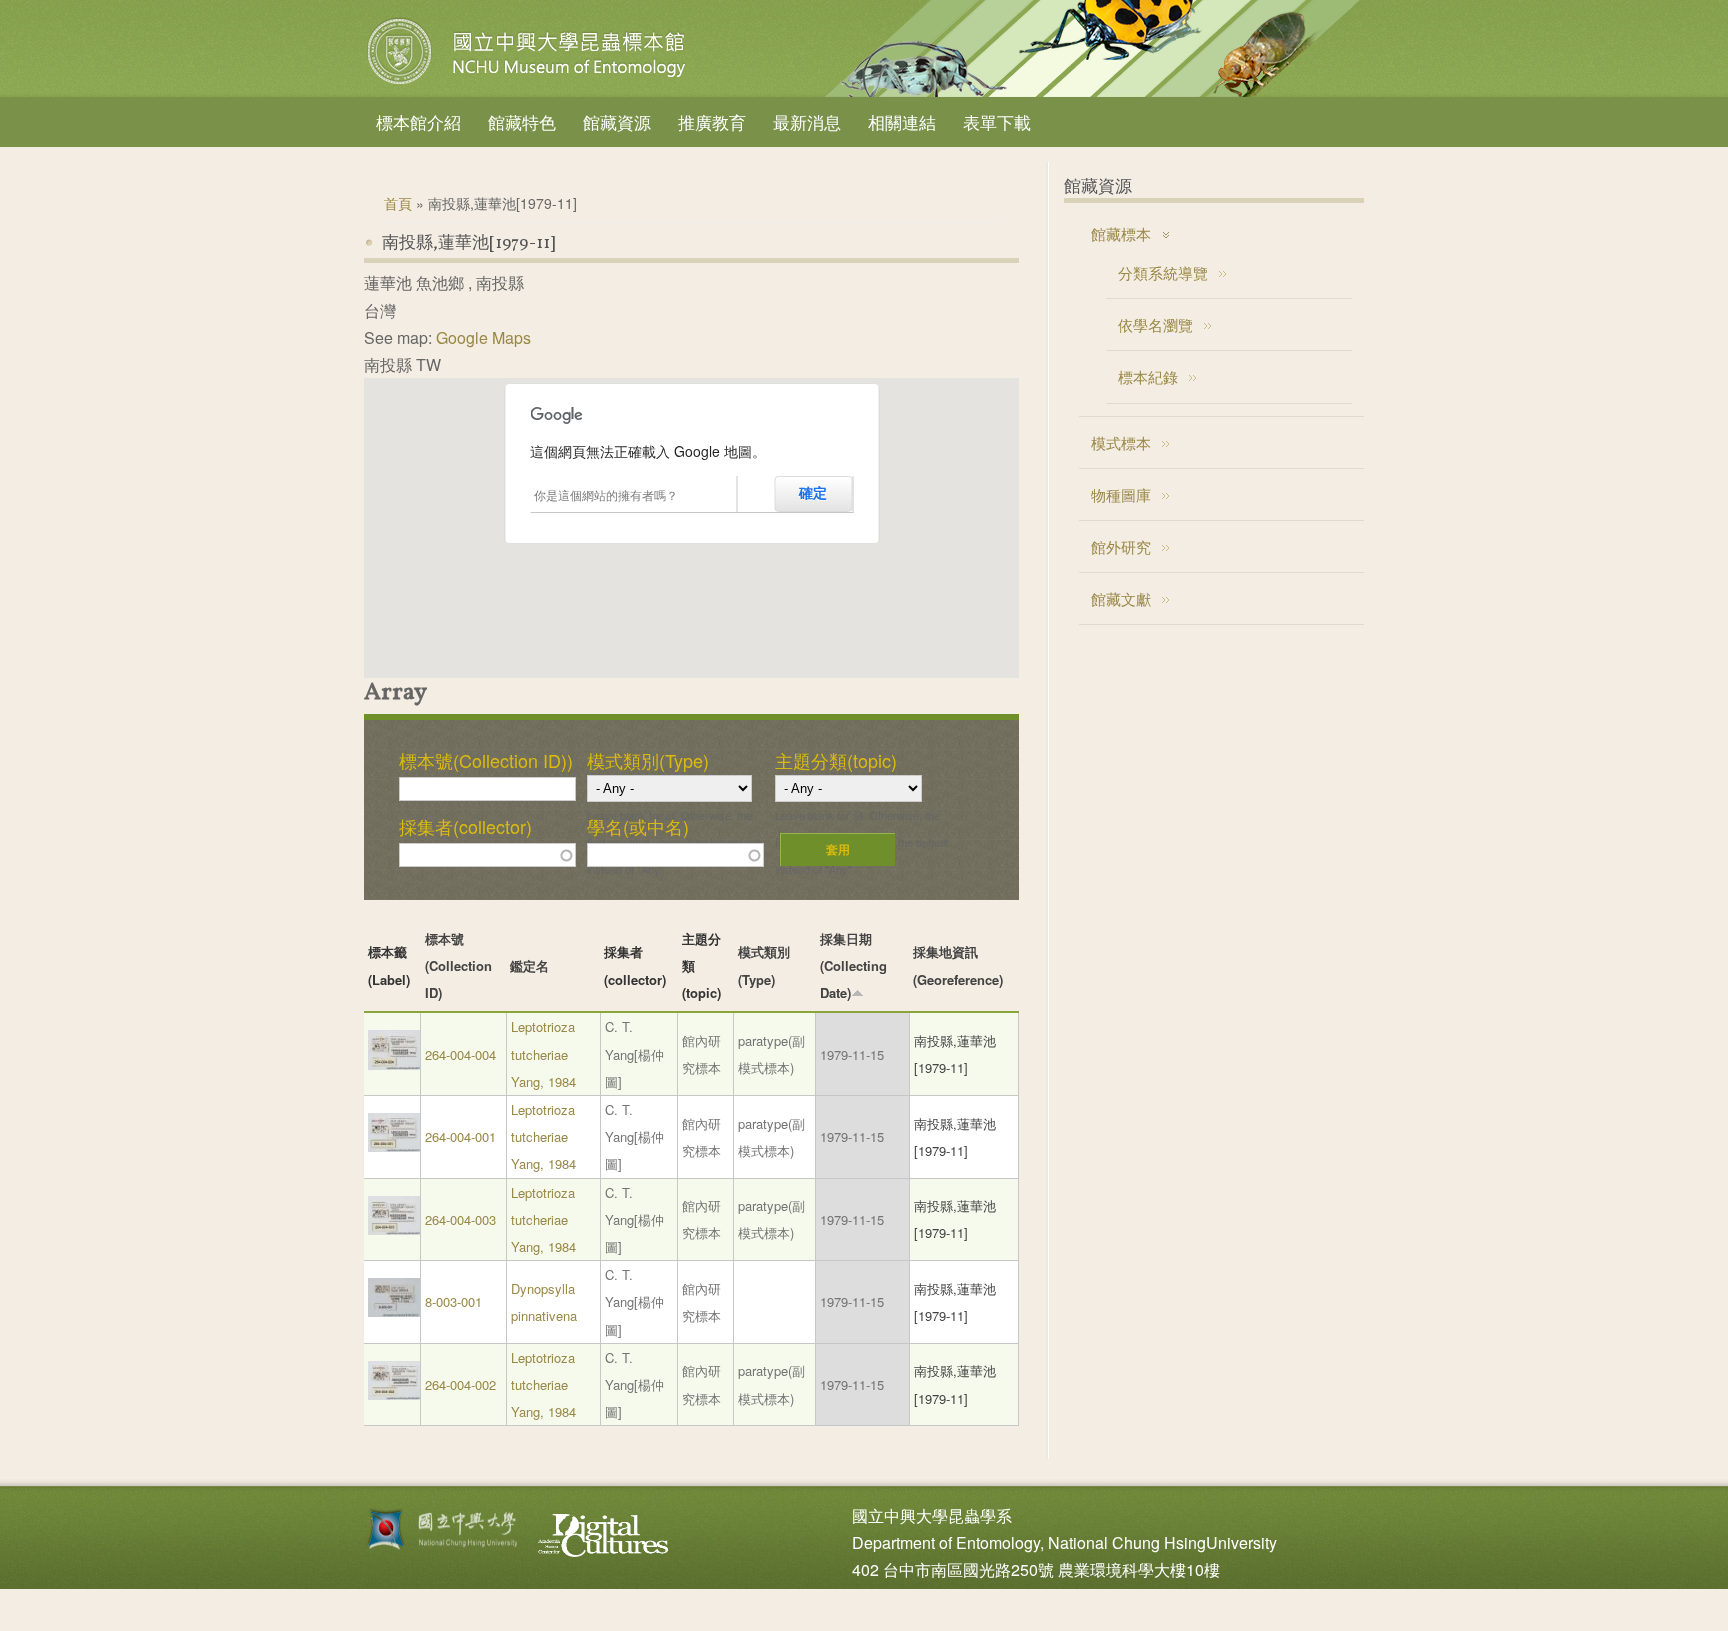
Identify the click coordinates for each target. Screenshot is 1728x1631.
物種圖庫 (1121, 494)
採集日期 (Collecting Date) (853, 965)
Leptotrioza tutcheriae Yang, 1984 (543, 1053)
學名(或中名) (638, 826)
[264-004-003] (394, 1229)
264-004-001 (460, 1136)
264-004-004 (460, 1054)
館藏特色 (522, 121)
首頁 (398, 203)
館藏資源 (617, 121)
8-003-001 (453, 1301)
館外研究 (1121, 546)
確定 (813, 493)
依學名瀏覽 (1155, 324)
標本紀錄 (1148, 376)
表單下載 (997, 121)
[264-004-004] (394, 1064)
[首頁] (529, 84)
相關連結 (902, 121)
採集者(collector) (465, 826)
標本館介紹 (418, 121)
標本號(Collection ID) (458, 965)
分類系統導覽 (1163, 272)
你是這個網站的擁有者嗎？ (606, 494)
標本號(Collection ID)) (486, 760)
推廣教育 (712, 121)
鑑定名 (529, 965)
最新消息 (807, 121)
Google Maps (483, 337)
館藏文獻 (1121, 598)
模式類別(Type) (648, 760)
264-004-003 (460, 1219)
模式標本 (1121, 442)
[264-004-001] (394, 1146)
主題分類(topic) (836, 760)
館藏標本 (1121, 233)
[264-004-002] (394, 1394)
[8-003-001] (394, 1311)
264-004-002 (460, 1384)
